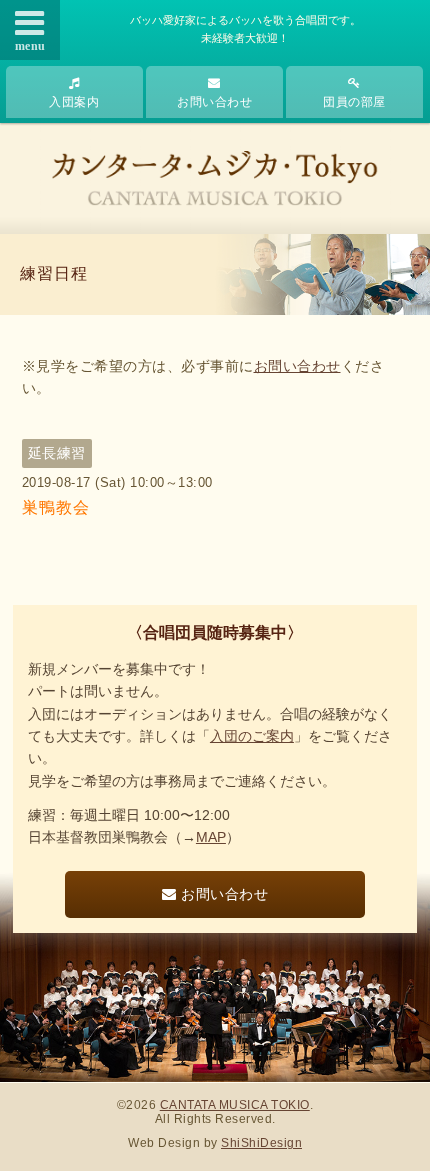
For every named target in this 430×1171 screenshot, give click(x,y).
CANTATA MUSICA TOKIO (235, 1105)
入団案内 (74, 102)
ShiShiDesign (261, 1143)
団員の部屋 (354, 102)
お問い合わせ (214, 102)
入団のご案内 (252, 736)
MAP (211, 837)
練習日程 (54, 273)
